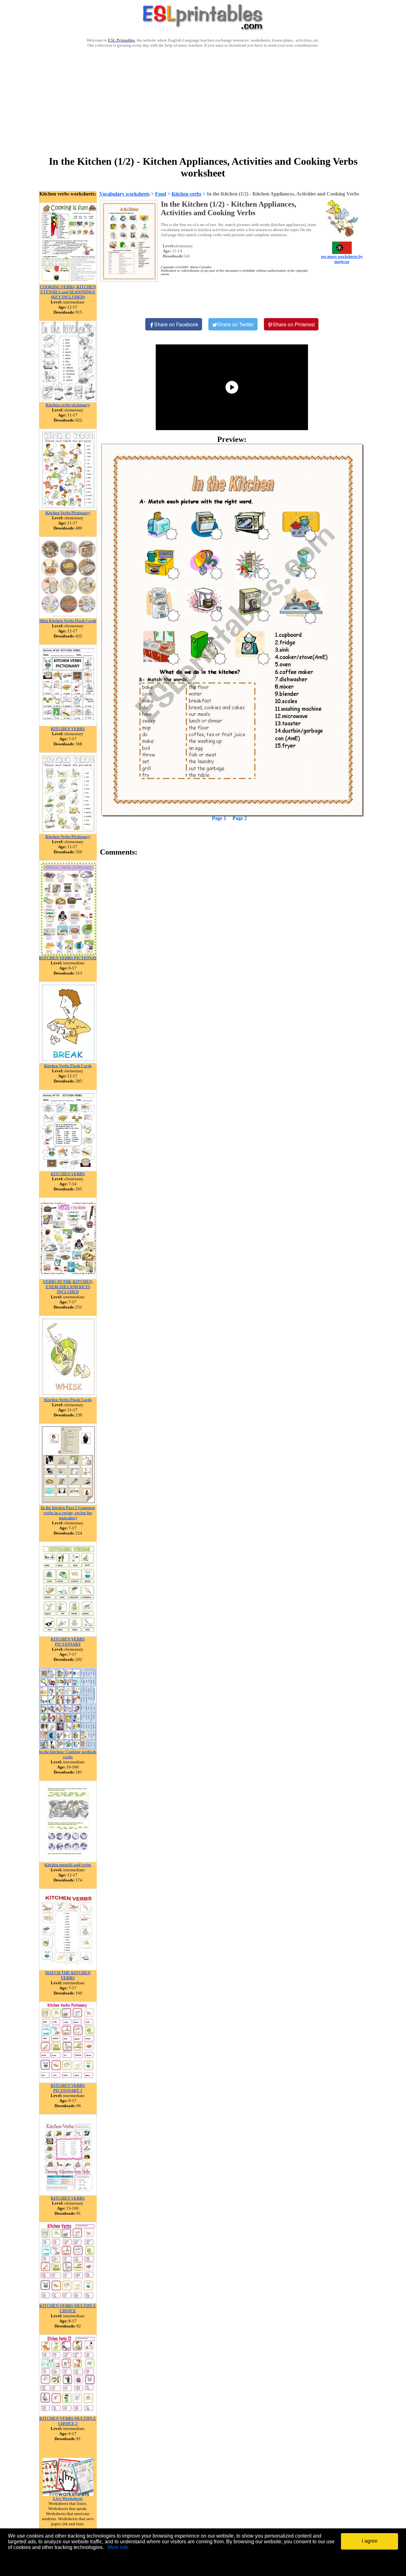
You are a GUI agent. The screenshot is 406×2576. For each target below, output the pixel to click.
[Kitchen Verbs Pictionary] (68, 509)
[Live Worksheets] (68, 2494)
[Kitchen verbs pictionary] (68, 401)
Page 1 (219, 818)
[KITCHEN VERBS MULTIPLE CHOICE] (68, 2302)
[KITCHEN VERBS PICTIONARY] (68, 1635)
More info (118, 2547)
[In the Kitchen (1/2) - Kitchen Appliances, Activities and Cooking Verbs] (232, 630)
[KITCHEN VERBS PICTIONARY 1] (68, 2081)
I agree (370, 2541)
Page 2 (240, 818)
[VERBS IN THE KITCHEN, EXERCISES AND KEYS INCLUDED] (68, 1278)
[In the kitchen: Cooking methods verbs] (68, 1748)
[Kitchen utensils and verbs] (68, 1861)
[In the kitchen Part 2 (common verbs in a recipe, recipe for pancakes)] (68, 1504)
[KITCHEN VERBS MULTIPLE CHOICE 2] (68, 2414)
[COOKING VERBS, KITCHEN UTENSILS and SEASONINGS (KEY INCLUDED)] (68, 283)
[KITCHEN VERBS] (68, 725)
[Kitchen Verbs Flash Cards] (68, 1062)
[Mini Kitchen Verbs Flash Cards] (68, 617)
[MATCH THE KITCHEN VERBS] (68, 1969)
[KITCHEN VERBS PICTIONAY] (68, 954)
